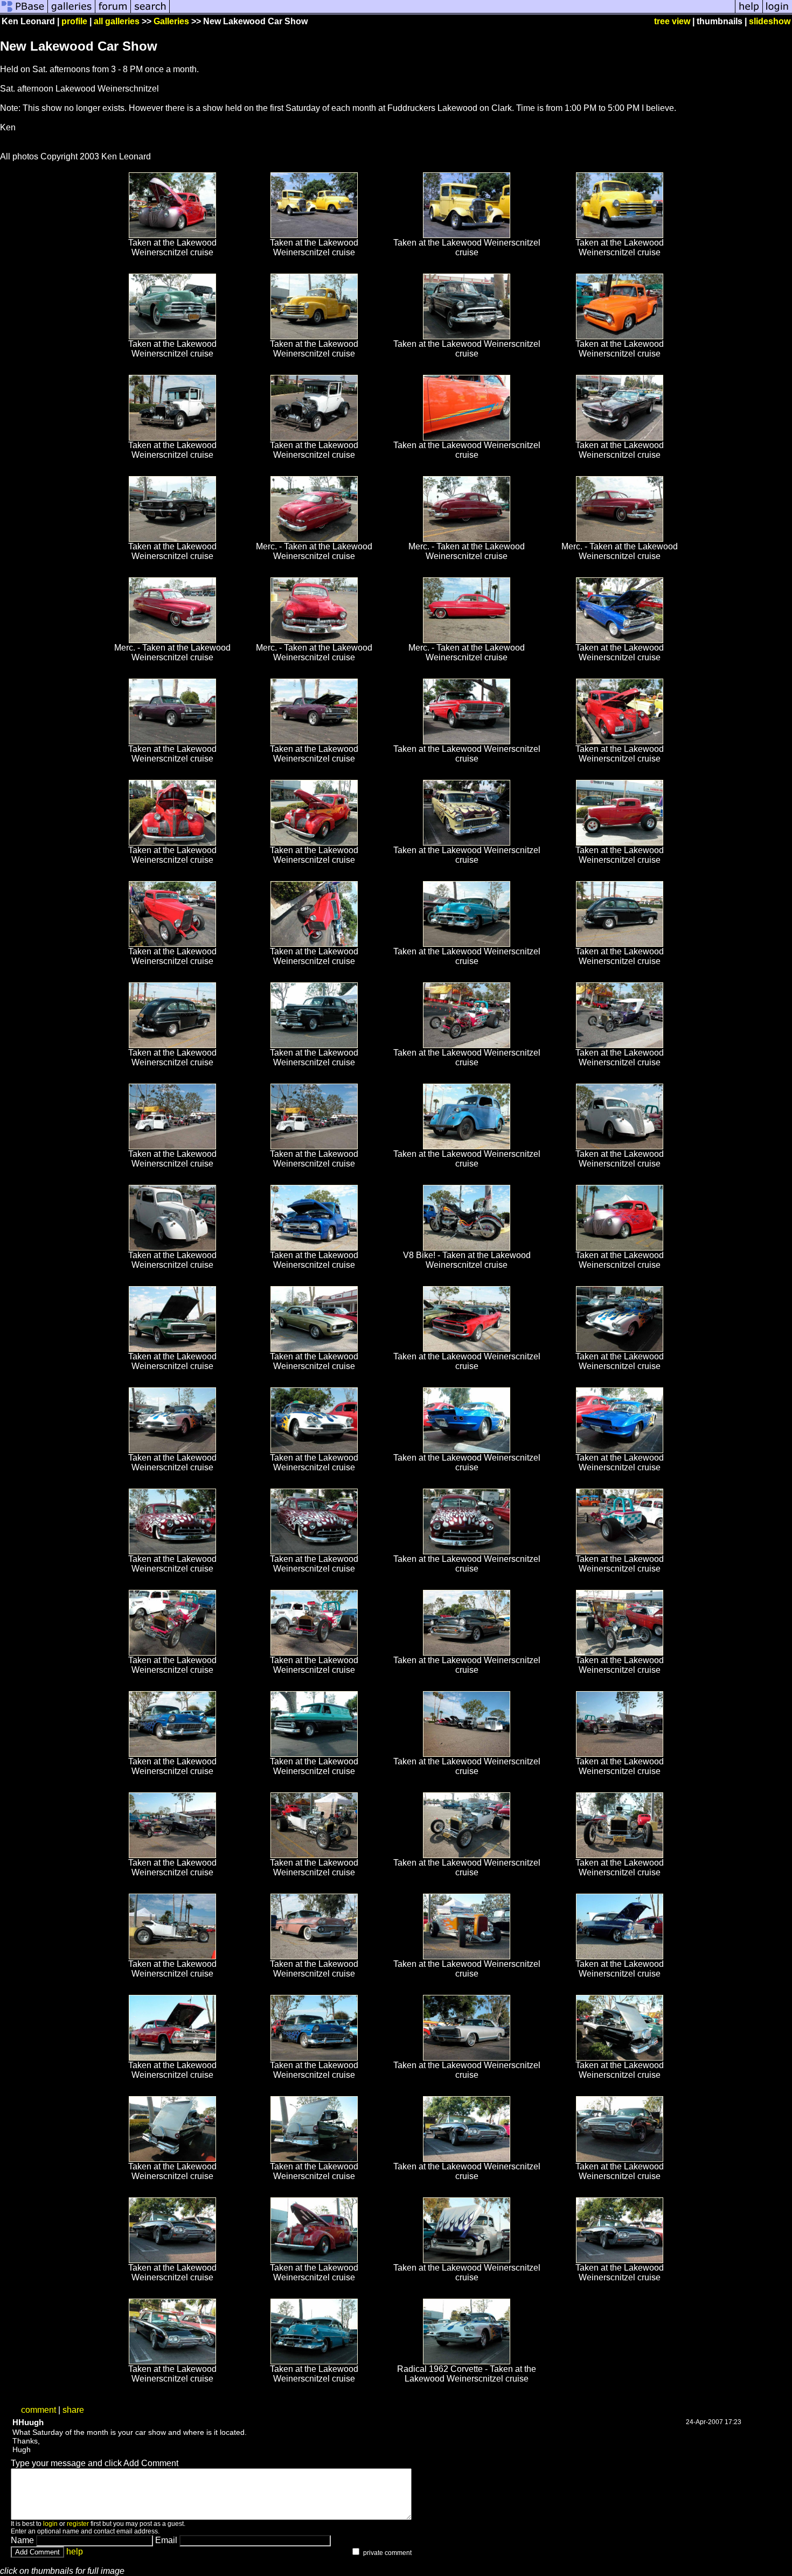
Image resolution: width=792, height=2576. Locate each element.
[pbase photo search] (150, 12)
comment (39, 2410)
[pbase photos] (24, 12)
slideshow (770, 21)
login (50, 2524)
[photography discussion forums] (113, 12)
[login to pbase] (777, 12)
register (78, 2524)
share (73, 2410)
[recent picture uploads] (72, 12)
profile (74, 21)
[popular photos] (452, 12)
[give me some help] (749, 12)
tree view (672, 21)
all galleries (117, 21)
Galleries (171, 21)
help (75, 2551)
